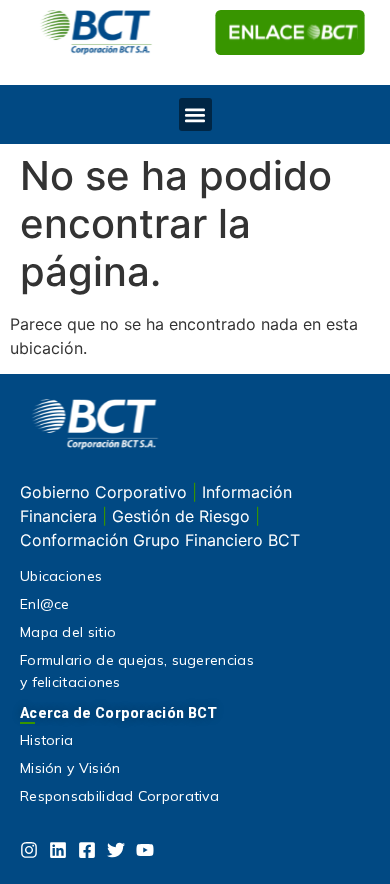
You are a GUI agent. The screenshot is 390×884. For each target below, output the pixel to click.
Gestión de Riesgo (183, 516)
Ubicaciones (61, 576)
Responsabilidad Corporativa (119, 796)
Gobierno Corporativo (106, 492)
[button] (195, 114)
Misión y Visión (70, 768)
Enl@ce (45, 604)
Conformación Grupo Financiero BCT (160, 540)
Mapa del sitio (68, 632)
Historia (46, 740)
